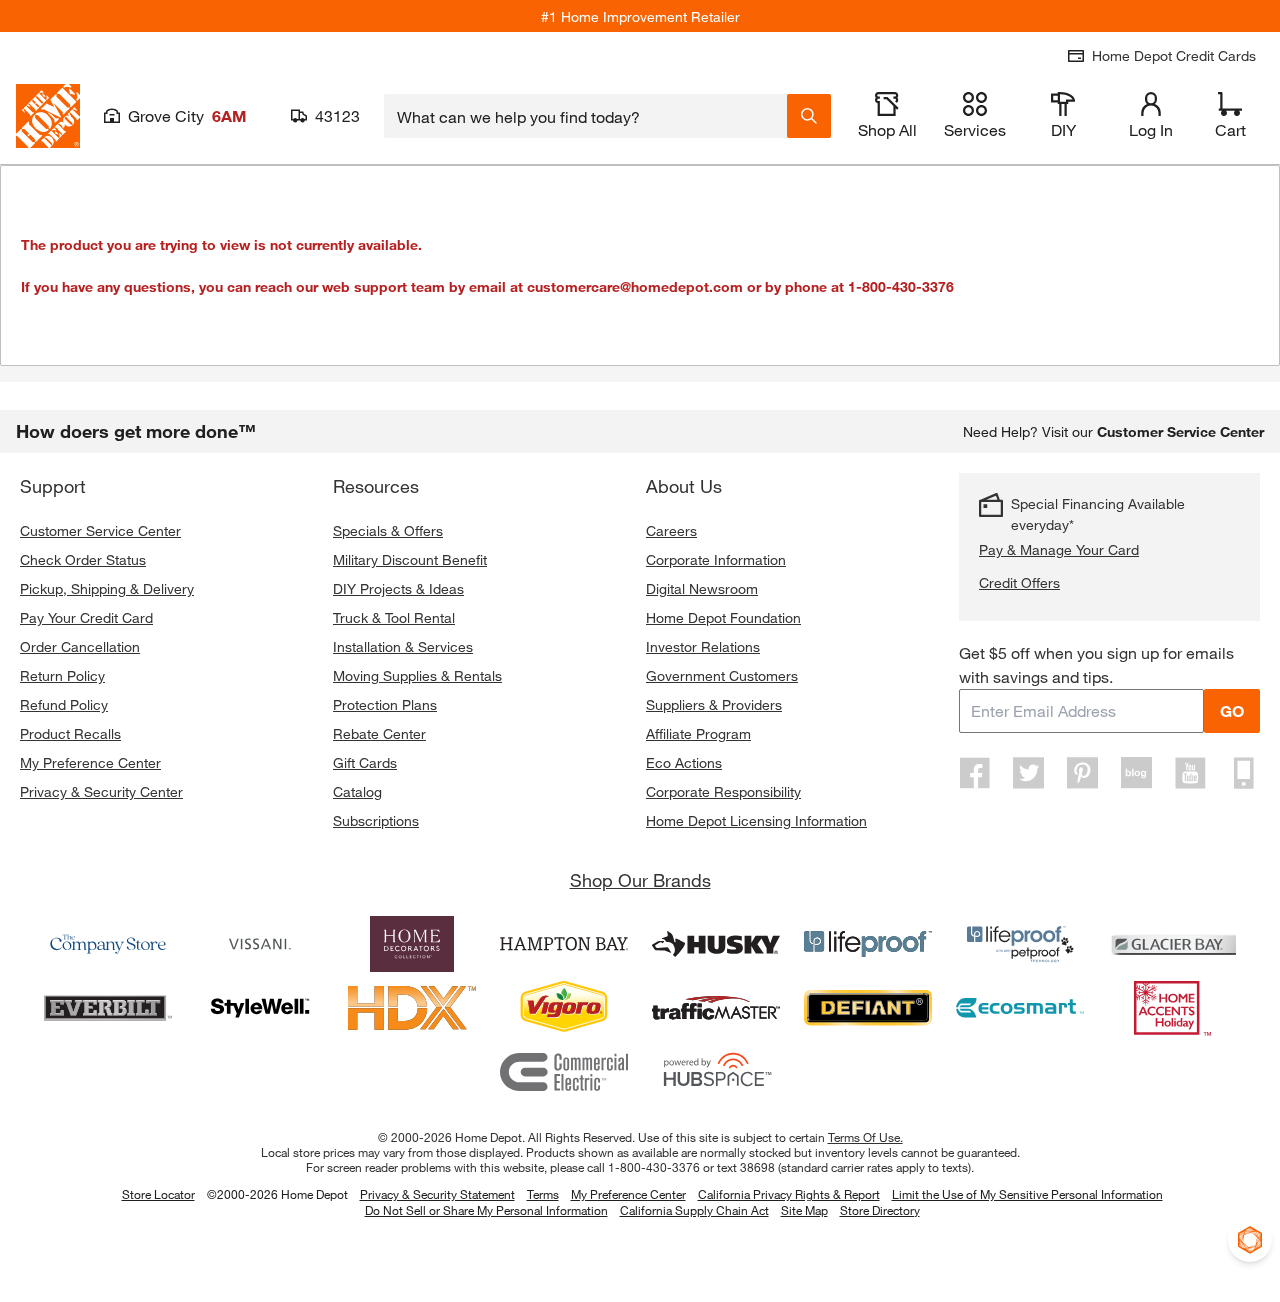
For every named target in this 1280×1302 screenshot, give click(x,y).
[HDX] (412, 1008)
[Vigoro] (564, 1008)
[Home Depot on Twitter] (1029, 773)
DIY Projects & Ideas (398, 588)
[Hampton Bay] (564, 944)
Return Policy (62, 675)
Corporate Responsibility (723, 791)
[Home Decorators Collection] (412, 944)
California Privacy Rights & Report (789, 1194)
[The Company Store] (108, 944)
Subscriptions (376, 820)
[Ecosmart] (1020, 1008)
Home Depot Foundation (723, 617)
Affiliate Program (698, 733)
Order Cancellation (80, 646)
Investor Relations (703, 646)
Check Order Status (83, 559)
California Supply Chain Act (694, 1210)
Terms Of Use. (865, 1137)
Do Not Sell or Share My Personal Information (486, 1210)
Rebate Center (379, 733)
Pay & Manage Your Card (1059, 549)
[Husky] (716, 944)
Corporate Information (716, 559)
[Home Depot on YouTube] (1190, 773)
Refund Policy (64, 704)
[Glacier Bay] (1172, 944)
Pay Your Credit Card (86, 617)
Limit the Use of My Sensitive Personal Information (1027, 1194)
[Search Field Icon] (809, 116)
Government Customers (722, 675)
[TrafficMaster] (716, 1008)
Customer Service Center (100, 530)
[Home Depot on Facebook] (975, 773)
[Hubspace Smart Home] (716, 1072)
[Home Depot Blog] (1136, 773)
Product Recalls (70, 733)
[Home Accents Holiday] (1172, 1008)
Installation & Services (403, 646)
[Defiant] (868, 1008)
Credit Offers (1019, 582)
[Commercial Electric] (564, 1072)
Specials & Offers (388, 530)
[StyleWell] (260, 1008)
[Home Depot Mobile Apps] (1244, 773)
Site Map (804, 1211)
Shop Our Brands (640, 880)
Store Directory (880, 1211)
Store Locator (158, 1194)
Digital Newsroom (702, 588)
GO (1232, 710)
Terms (543, 1194)
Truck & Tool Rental (394, 617)
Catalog (357, 791)
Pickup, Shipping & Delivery (107, 588)
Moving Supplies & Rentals (417, 675)
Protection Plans (385, 704)
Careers (671, 530)
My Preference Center (90, 762)
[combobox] (585, 116)
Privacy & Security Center (101, 791)
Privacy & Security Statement (437, 1194)
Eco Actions (684, 762)
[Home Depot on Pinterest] (1083, 773)
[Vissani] (260, 944)
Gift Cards (365, 762)
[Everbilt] (108, 1008)
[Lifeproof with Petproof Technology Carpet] (1020, 944)
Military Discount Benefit (410, 559)
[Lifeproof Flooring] (868, 944)
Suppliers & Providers (714, 704)
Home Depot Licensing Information (756, 820)
